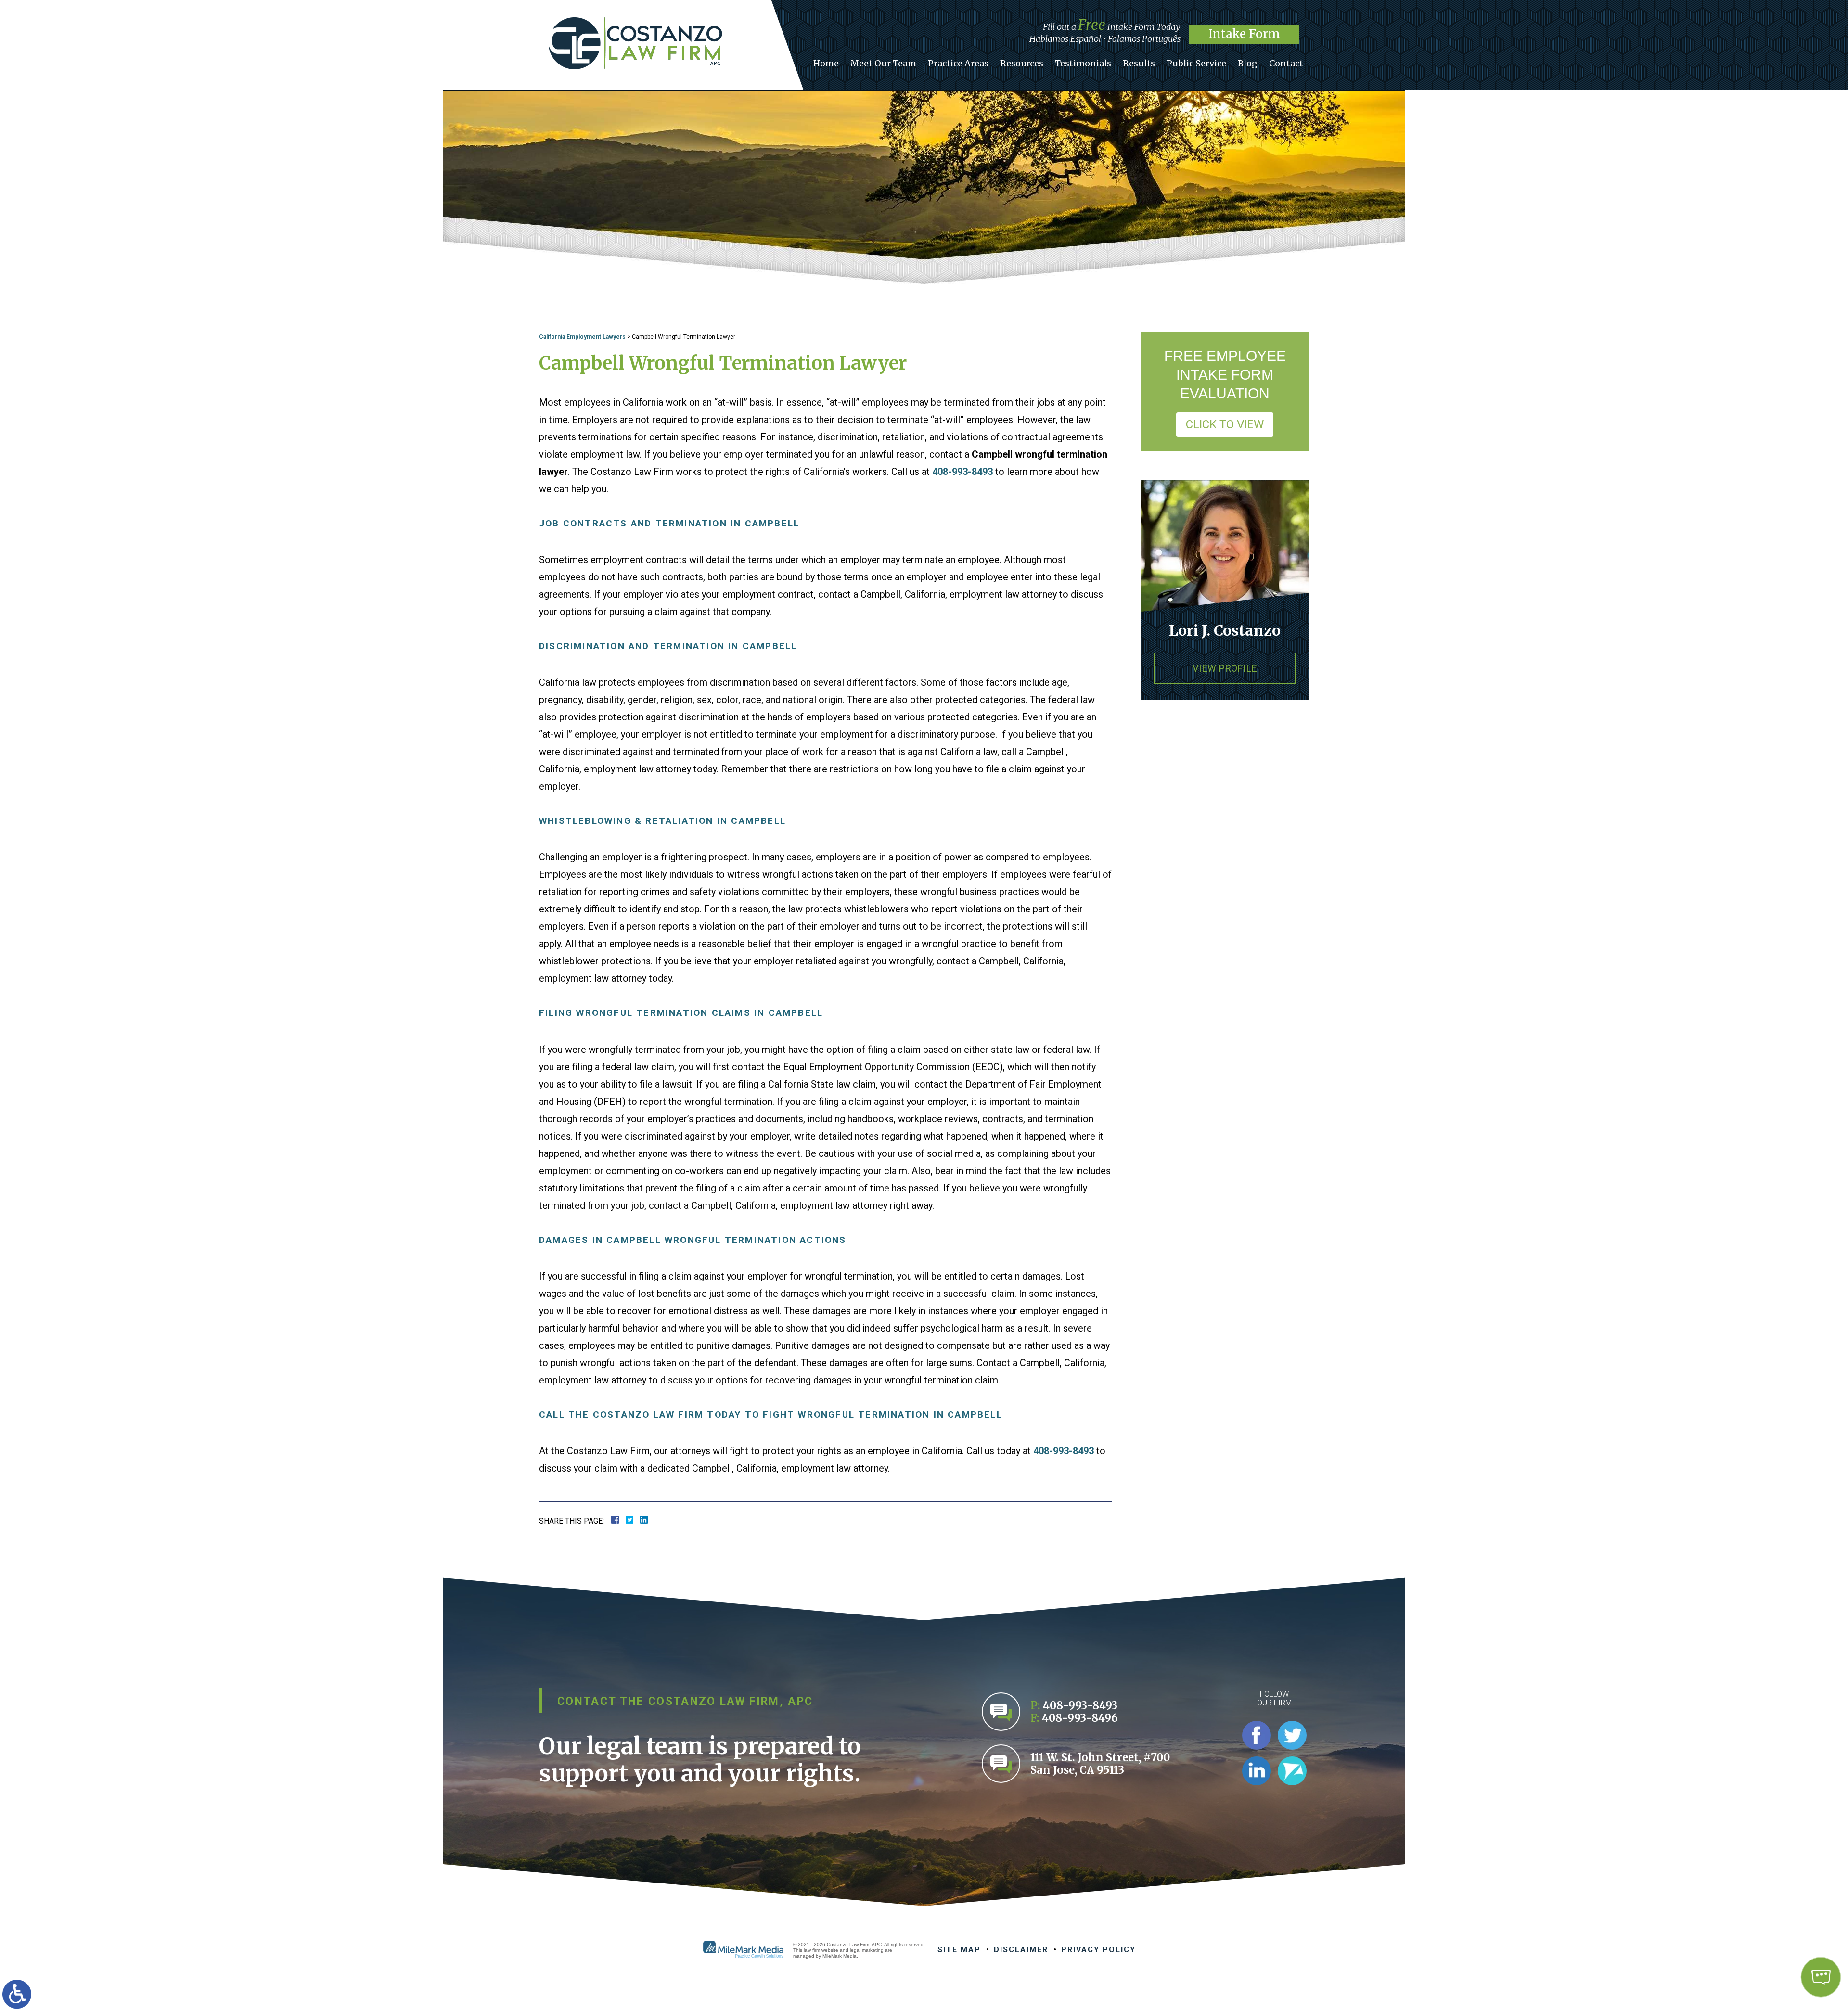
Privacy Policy (1098, 1950)
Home (826, 63)
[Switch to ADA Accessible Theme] (17, 1994)
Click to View (1225, 424)
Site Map (959, 1950)
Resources (1022, 63)
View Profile (1225, 668)
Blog (1248, 63)
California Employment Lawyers (582, 337)
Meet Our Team (883, 63)
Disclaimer (1021, 1950)
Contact (1286, 63)
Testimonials (1083, 63)
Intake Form (1244, 34)
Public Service (1196, 63)
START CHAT (1775, 1913)
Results (1139, 63)
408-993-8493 (962, 472)
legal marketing (867, 1950)
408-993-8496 (1080, 1718)
